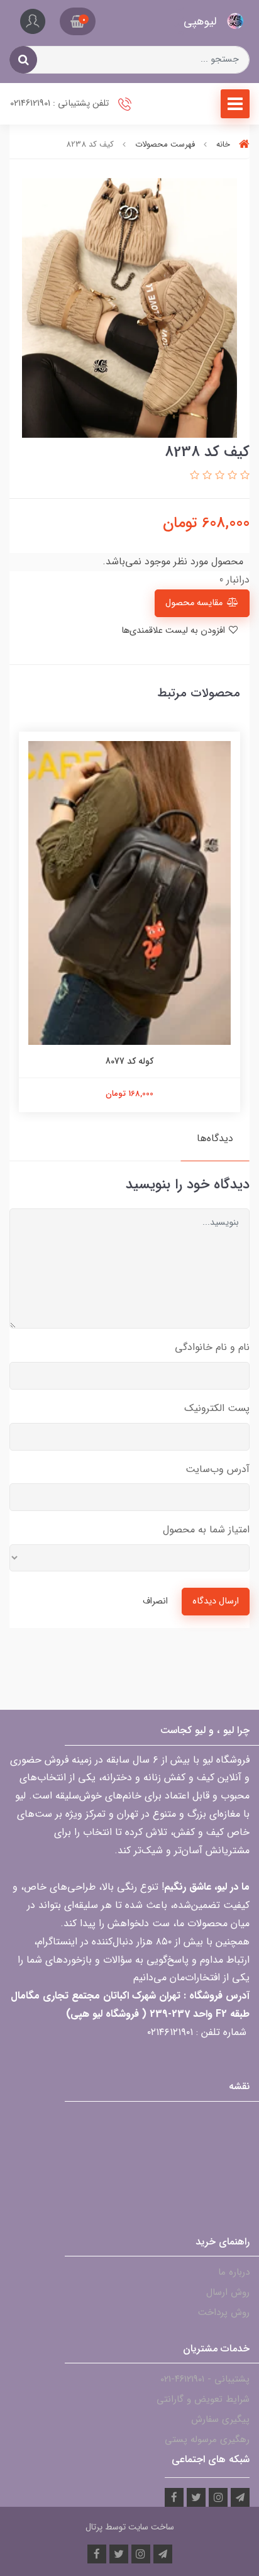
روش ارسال (228, 2292)
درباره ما (234, 2272)
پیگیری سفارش (220, 2419)
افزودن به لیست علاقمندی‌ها (174, 631)
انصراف (155, 1601)
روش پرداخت (224, 2312)
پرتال (94, 2527)
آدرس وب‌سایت (218, 1469)
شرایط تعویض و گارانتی (203, 2399)
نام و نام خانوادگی (212, 1347)
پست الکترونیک (217, 1408)
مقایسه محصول (194, 603)
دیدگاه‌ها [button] (215, 1138)
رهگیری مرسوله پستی (207, 2439)
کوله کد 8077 (129, 1061)
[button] (78, 21)
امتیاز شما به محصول (206, 1530)
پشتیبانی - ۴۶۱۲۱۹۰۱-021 (205, 2379)
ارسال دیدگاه (216, 1601)
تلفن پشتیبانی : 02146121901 (61, 103)
